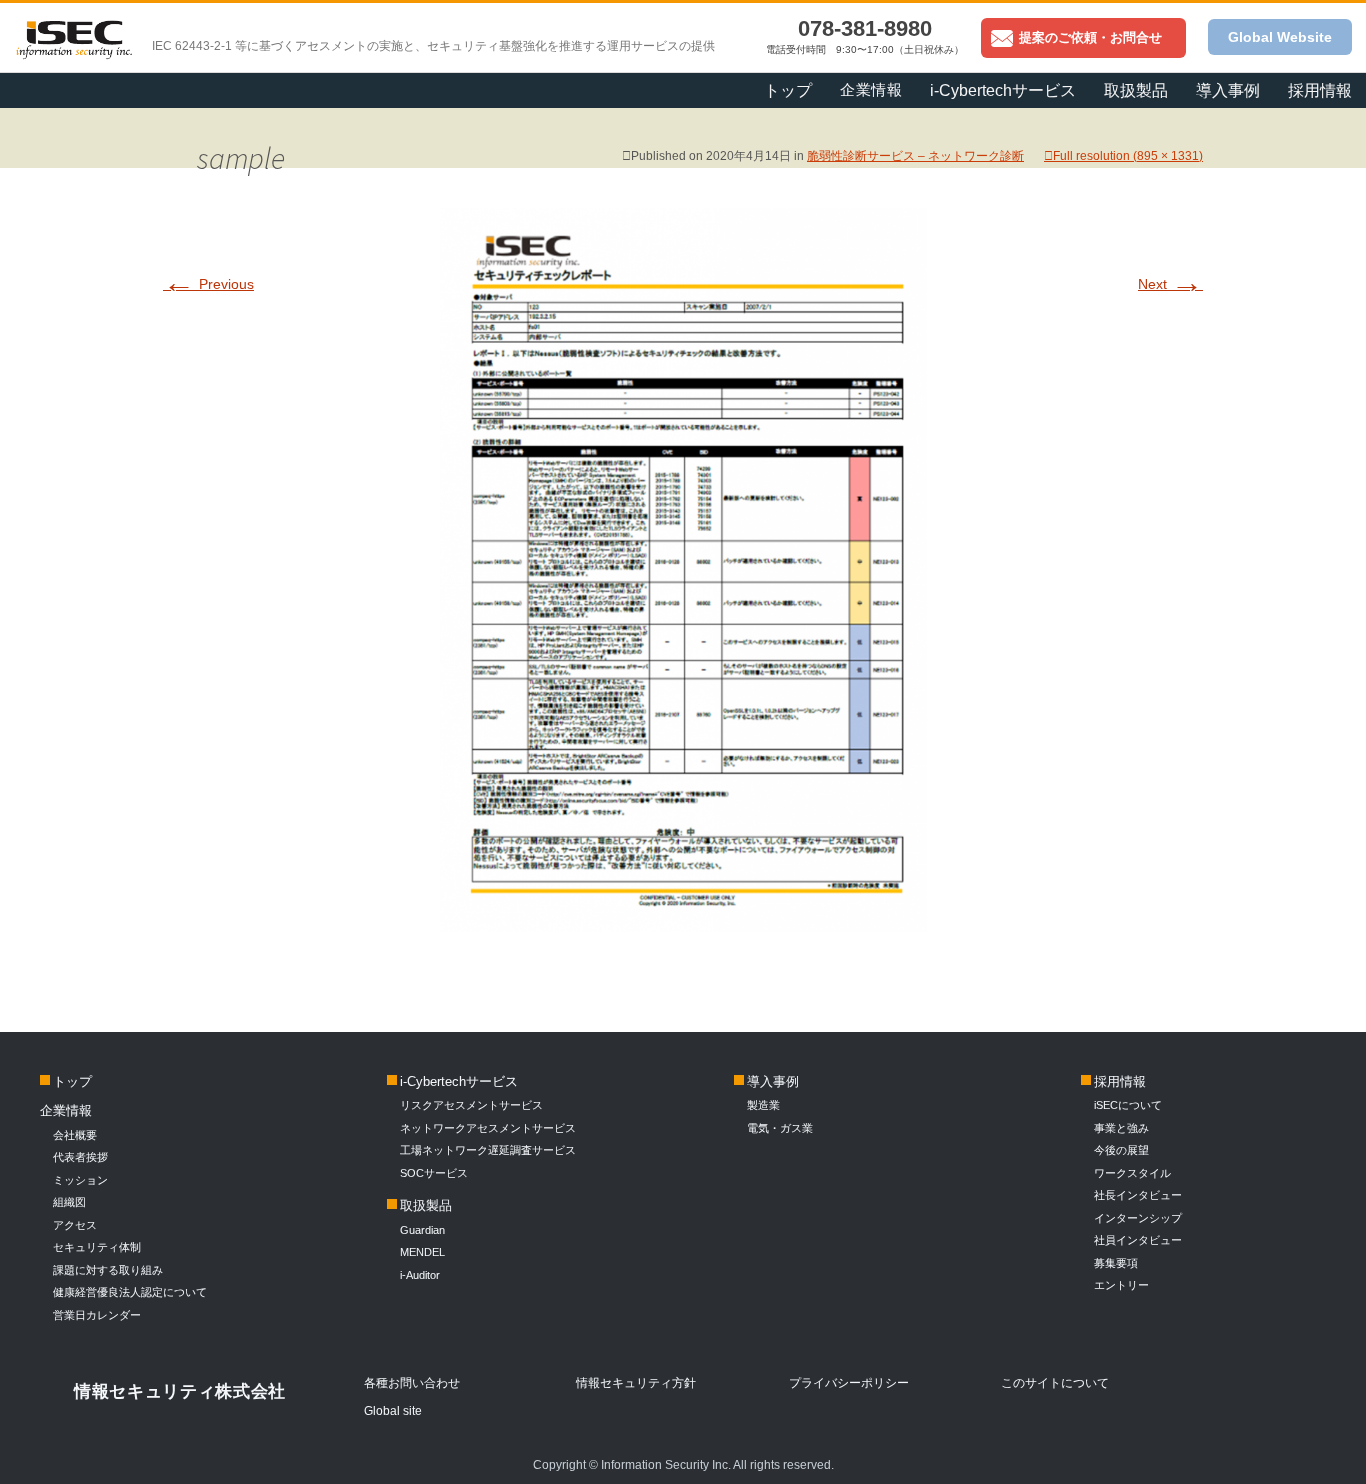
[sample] (683, 921)
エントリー (1121, 1285)
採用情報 (1320, 90)
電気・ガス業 (780, 1128)
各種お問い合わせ (412, 1383)
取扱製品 (426, 1205)
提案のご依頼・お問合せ (1090, 37)
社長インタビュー (1138, 1195)
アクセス (75, 1225)
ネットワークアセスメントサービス (488, 1128)
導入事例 (773, 1081)
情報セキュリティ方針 (636, 1383)
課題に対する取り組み (108, 1270)
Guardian (422, 1230)
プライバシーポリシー (849, 1383)
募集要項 (1116, 1263)
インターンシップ (1138, 1218)
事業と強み (1121, 1128)
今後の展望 (1121, 1150)
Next (1170, 284)
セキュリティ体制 (97, 1247)
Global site (393, 1411)
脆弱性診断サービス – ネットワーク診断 (915, 156)
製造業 (763, 1105)
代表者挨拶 (80, 1157)
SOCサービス (439, 1173)
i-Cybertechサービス (459, 1081)
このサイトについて (1055, 1383)
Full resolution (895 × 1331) (1128, 156)
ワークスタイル (1132, 1173)
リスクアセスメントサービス (471, 1105)
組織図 (69, 1202)
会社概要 (75, 1135)
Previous (208, 284)
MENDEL (422, 1252)
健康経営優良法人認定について (130, 1292)
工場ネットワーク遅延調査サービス (488, 1150)
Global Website (1280, 37)
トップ (788, 90)
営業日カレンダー (97, 1315)
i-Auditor (420, 1275)
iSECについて (1128, 1105)
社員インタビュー (1138, 1240)
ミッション (80, 1180)
